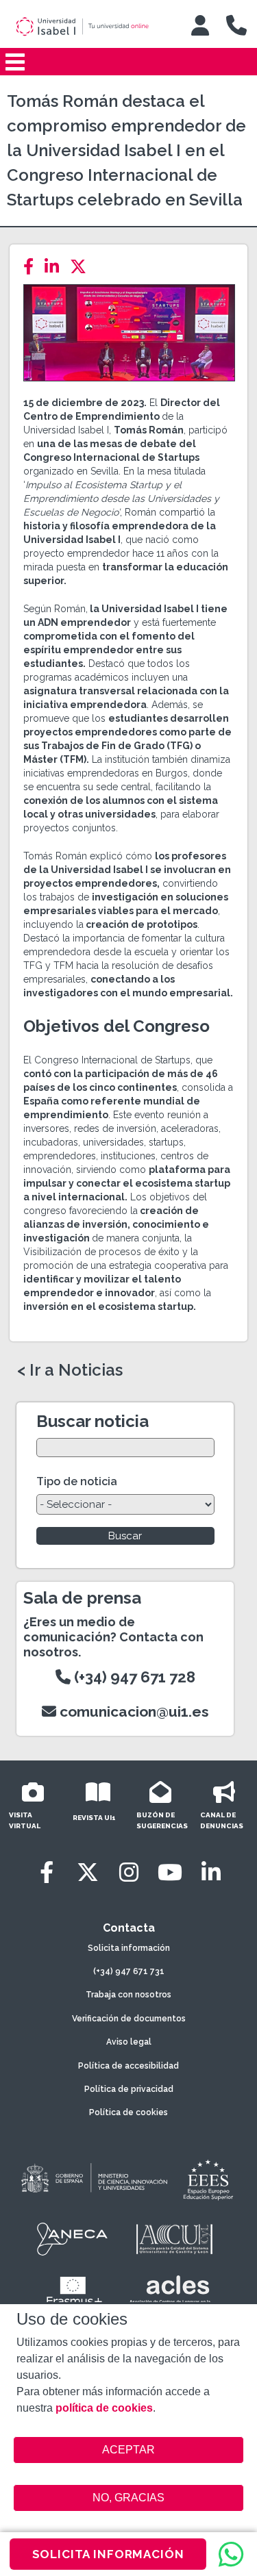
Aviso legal (129, 2042)
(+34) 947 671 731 (129, 1971)
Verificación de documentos (129, 2019)
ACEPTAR (129, 2450)
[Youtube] (170, 1872)
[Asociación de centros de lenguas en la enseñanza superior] (170, 2293)
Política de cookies (128, 2112)
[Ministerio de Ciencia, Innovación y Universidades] (93, 2179)
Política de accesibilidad (128, 2066)
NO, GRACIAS (128, 2498)
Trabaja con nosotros (128, 1995)
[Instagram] (129, 1872)
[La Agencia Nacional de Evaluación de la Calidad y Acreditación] (73, 2239)
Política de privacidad (129, 2089)
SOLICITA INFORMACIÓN (108, 2554)
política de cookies (104, 2408)
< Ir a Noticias (70, 1370)
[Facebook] (33, 267)
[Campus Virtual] (200, 25)
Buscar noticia (93, 1421)
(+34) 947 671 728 (133, 1677)
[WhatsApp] (231, 2554)
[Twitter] (82, 267)
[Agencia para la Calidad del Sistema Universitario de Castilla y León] (174, 2239)
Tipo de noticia (77, 1481)
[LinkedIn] (56, 267)
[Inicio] (92, 27)
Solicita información (129, 1948)
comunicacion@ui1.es (133, 1712)
